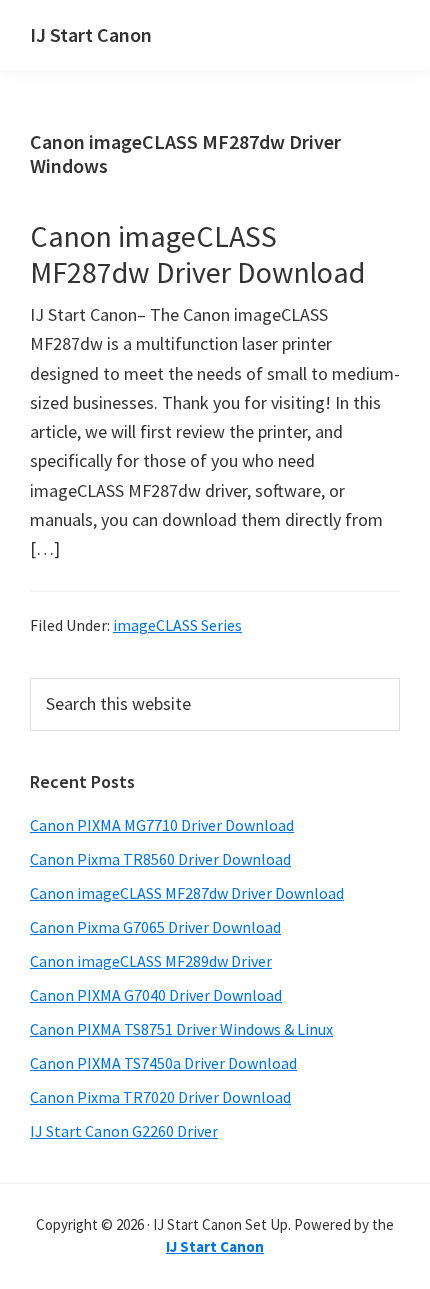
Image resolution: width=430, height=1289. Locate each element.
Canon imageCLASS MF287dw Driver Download (197, 254)
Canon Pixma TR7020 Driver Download (160, 1097)
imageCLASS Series (177, 625)
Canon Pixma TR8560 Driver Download (160, 859)
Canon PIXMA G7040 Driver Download (156, 995)
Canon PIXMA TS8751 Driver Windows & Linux (181, 1029)
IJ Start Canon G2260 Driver (124, 1131)
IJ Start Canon (91, 34)
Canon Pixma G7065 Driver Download (155, 927)
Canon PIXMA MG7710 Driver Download (162, 825)
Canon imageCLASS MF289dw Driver (151, 961)
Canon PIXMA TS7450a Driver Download (163, 1063)
